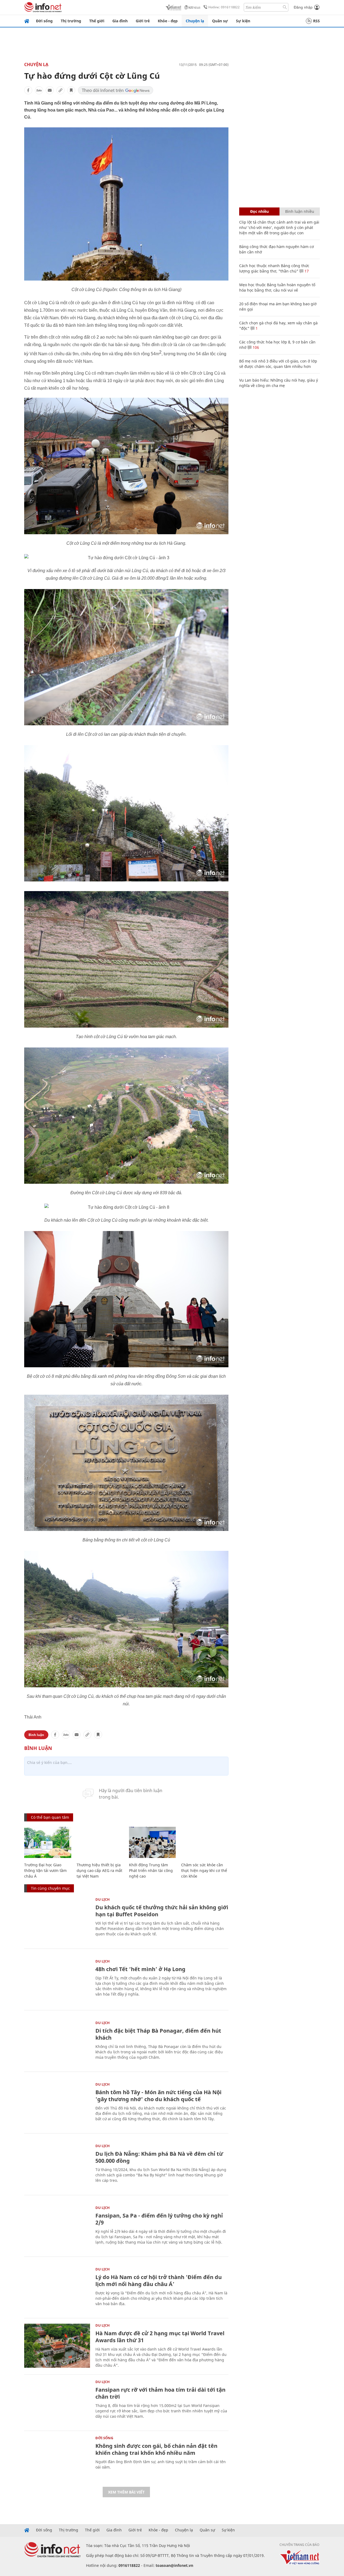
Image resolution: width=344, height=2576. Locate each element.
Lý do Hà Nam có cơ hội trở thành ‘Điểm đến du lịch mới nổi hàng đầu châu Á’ (159, 2281)
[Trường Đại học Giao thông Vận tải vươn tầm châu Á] (48, 1843)
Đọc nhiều (259, 211)
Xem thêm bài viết (126, 2492)
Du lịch (103, 1899)
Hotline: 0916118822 (224, 7)
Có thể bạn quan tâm (50, 1817)
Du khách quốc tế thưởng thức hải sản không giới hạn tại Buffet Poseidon (162, 1911)
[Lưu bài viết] (71, 90)
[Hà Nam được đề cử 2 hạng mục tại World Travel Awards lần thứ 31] (57, 2346)
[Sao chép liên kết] (60, 90)
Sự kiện (243, 21)
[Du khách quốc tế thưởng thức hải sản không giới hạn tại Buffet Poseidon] (57, 1920)
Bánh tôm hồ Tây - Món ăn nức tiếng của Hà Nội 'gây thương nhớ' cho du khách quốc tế (158, 2096)
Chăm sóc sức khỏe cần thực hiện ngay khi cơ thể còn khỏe (204, 1870)
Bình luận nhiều (300, 211)
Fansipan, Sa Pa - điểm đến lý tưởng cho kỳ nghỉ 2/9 (159, 2219)
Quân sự (220, 21)
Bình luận (36, 1735)
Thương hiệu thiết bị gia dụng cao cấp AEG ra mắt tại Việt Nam (99, 1870)
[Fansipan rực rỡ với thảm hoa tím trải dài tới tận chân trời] (57, 2402)
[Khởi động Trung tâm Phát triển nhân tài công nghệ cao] (153, 1843)
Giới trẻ (143, 21)
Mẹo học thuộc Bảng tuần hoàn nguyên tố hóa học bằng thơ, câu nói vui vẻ (277, 287)
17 (306, 271)
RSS (316, 21)
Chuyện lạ (195, 21)
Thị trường (71, 21)
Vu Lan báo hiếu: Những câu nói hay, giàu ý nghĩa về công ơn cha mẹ (279, 383)
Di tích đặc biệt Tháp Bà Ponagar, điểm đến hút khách (158, 2034)
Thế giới (97, 21)
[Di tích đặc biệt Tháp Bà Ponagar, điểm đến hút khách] (57, 2043)
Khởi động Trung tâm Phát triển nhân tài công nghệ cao (151, 1870)
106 (255, 347)
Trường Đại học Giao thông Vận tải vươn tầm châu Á (45, 1870)
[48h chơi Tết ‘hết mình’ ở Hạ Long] (57, 1981)
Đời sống (44, 21)
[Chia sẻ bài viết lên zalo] (39, 90)
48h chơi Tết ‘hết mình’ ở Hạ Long (140, 1969)
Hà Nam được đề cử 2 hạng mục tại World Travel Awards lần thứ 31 (160, 2337)
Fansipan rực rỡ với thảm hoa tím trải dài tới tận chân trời (160, 2393)
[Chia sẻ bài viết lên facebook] (28, 90)
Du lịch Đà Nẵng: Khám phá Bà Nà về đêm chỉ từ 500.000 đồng (159, 2157)
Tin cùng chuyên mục (50, 1888)
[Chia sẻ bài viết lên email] (50, 90)
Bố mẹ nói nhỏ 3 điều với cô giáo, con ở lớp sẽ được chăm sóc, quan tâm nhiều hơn (278, 364)
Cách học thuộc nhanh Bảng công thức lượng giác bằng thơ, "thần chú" (274, 268)
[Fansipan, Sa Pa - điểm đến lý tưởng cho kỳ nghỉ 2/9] (57, 2228)
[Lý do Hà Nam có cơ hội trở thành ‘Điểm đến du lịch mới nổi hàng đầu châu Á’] (57, 2289)
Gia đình (120, 21)
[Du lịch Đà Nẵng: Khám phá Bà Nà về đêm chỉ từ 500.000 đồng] (57, 2166)
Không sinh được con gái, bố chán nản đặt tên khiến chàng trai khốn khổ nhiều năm (156, 2449)
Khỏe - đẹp (168, 21)
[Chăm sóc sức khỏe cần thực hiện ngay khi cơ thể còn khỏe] (205, 1843)
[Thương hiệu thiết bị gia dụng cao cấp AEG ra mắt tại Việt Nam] (100, 1843)
